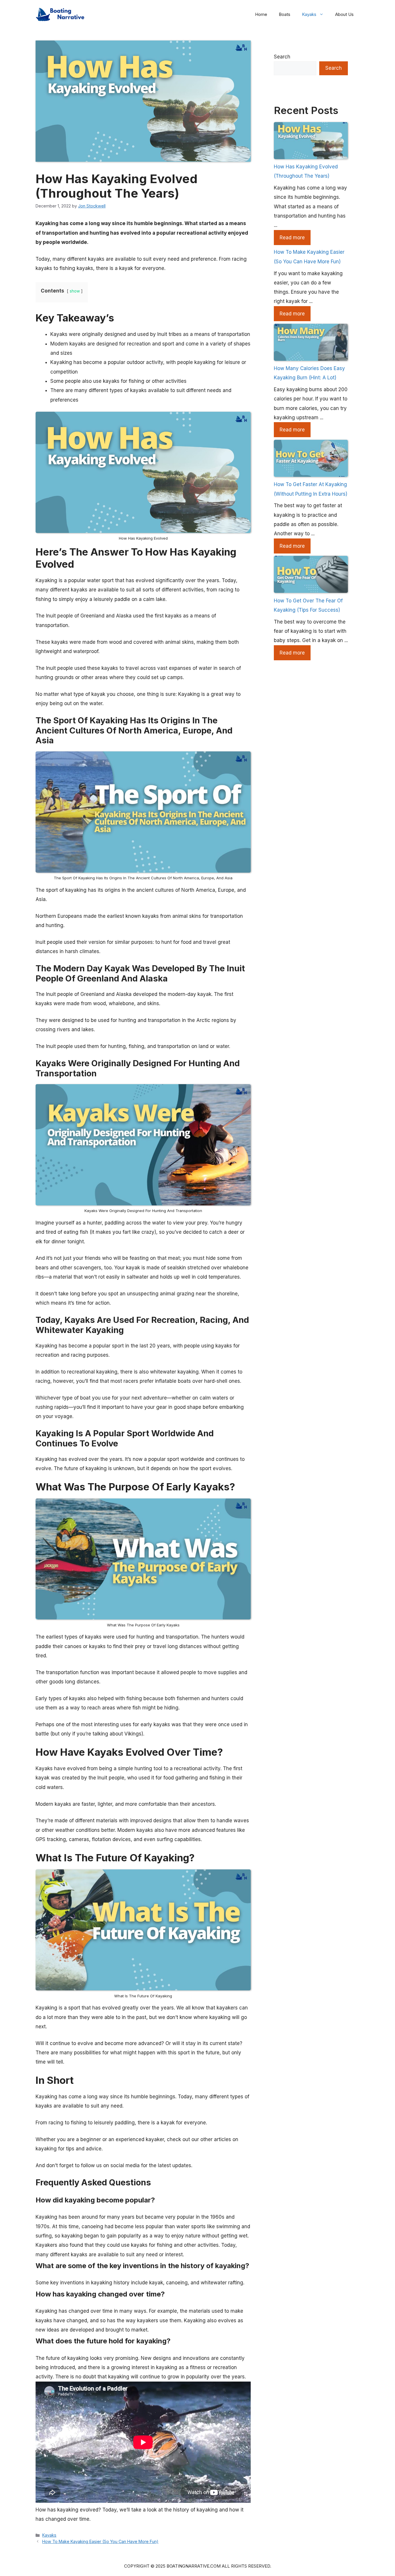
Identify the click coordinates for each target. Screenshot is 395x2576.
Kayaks (309, 14)
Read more (292, 238)
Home (261, 14)
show (75, 291)
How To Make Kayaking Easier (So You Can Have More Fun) (100, 2541)
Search (282, 57)
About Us (344, 14)
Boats (285, 14)
